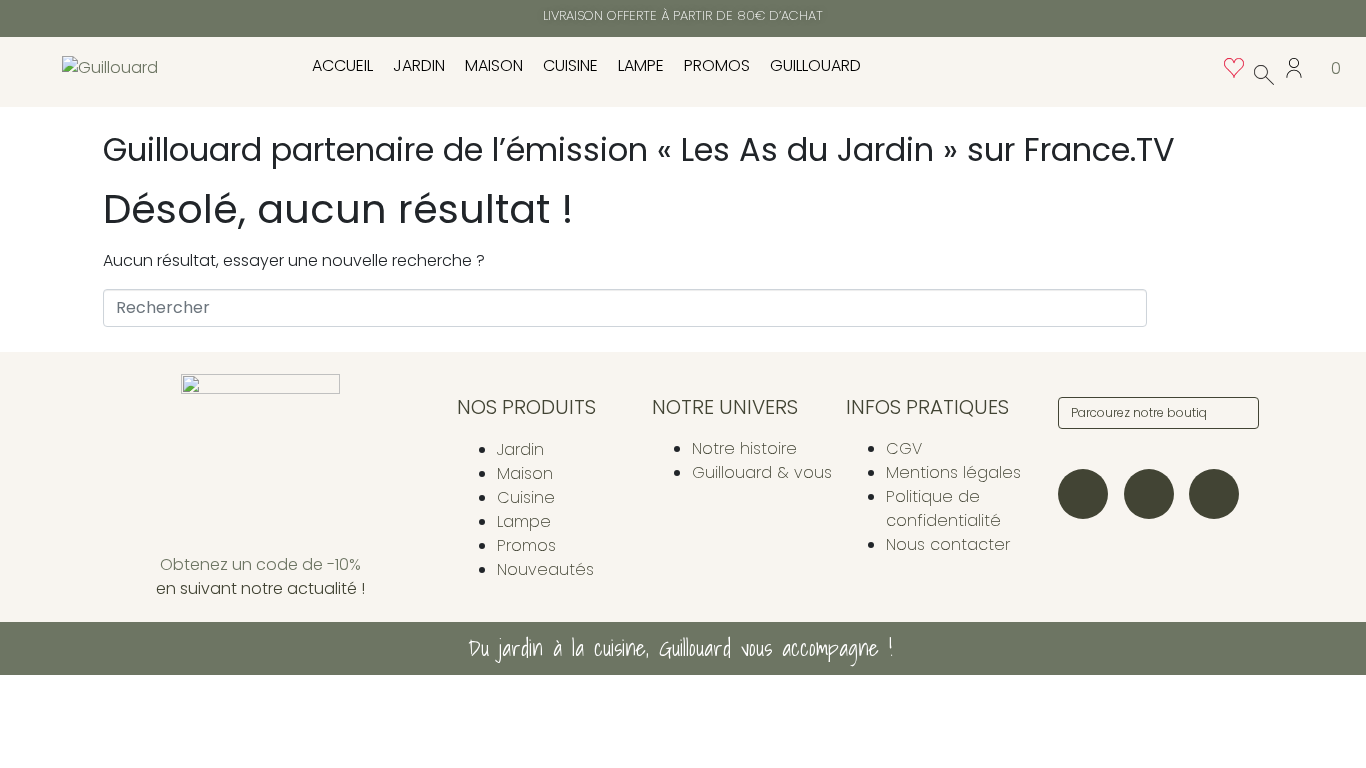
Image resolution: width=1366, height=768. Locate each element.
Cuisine (570, 65)
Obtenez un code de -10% (260, 564)
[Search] (1240, 413)
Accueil (342, 65)
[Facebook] (1149, 494)
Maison (494, 65)
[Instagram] (1083, 494)
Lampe (641, 65)
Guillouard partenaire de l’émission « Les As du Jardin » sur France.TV (639, 149)
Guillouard (815, 65)
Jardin (419, 65)
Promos (717, 65)
